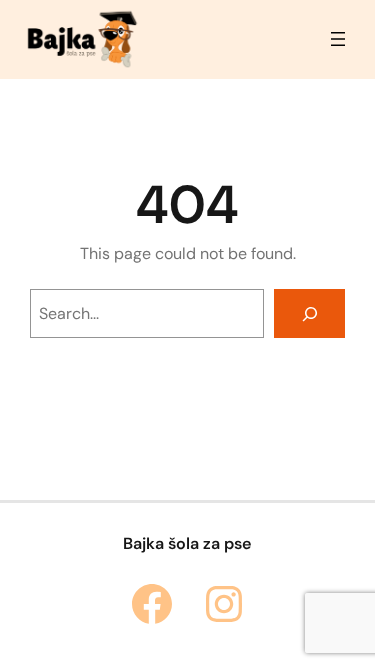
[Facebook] (152, 604)
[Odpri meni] (338, 39)
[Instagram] (224, 604)
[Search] (309, 313)
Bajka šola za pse (187, 543)
